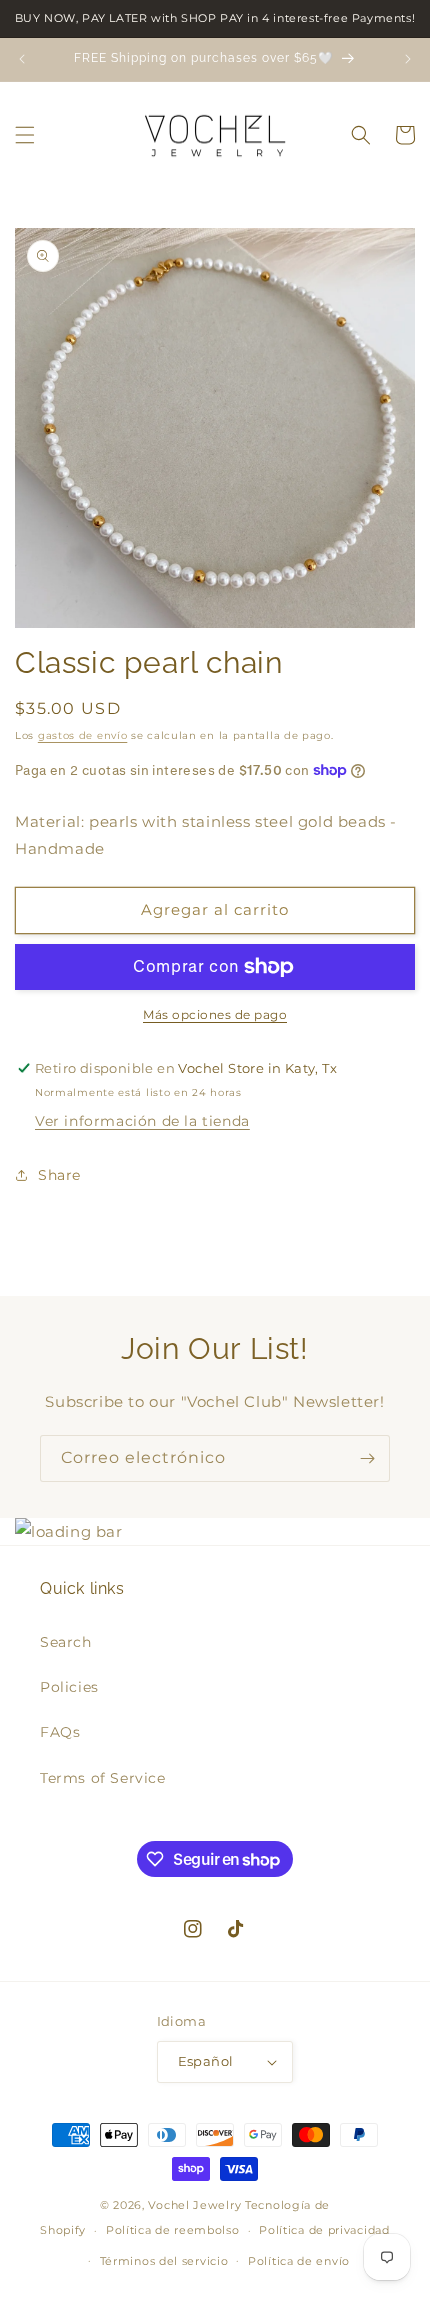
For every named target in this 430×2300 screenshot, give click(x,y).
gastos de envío (83, 735)
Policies (69, 1687)
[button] (25, 135)
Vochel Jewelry (194, 2205)
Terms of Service (103, 1778)
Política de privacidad (324, 2230)
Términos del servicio (164, 2261)
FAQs (60, 1732)
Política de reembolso (173, 2230)
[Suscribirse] (367, 1458)
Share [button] (59, 1175)
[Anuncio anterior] (22, 59)
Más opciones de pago (215, 1014)
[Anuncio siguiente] (408, 59)
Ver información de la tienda (142, 1121)
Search (66, 1642)
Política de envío (299, 2261)
